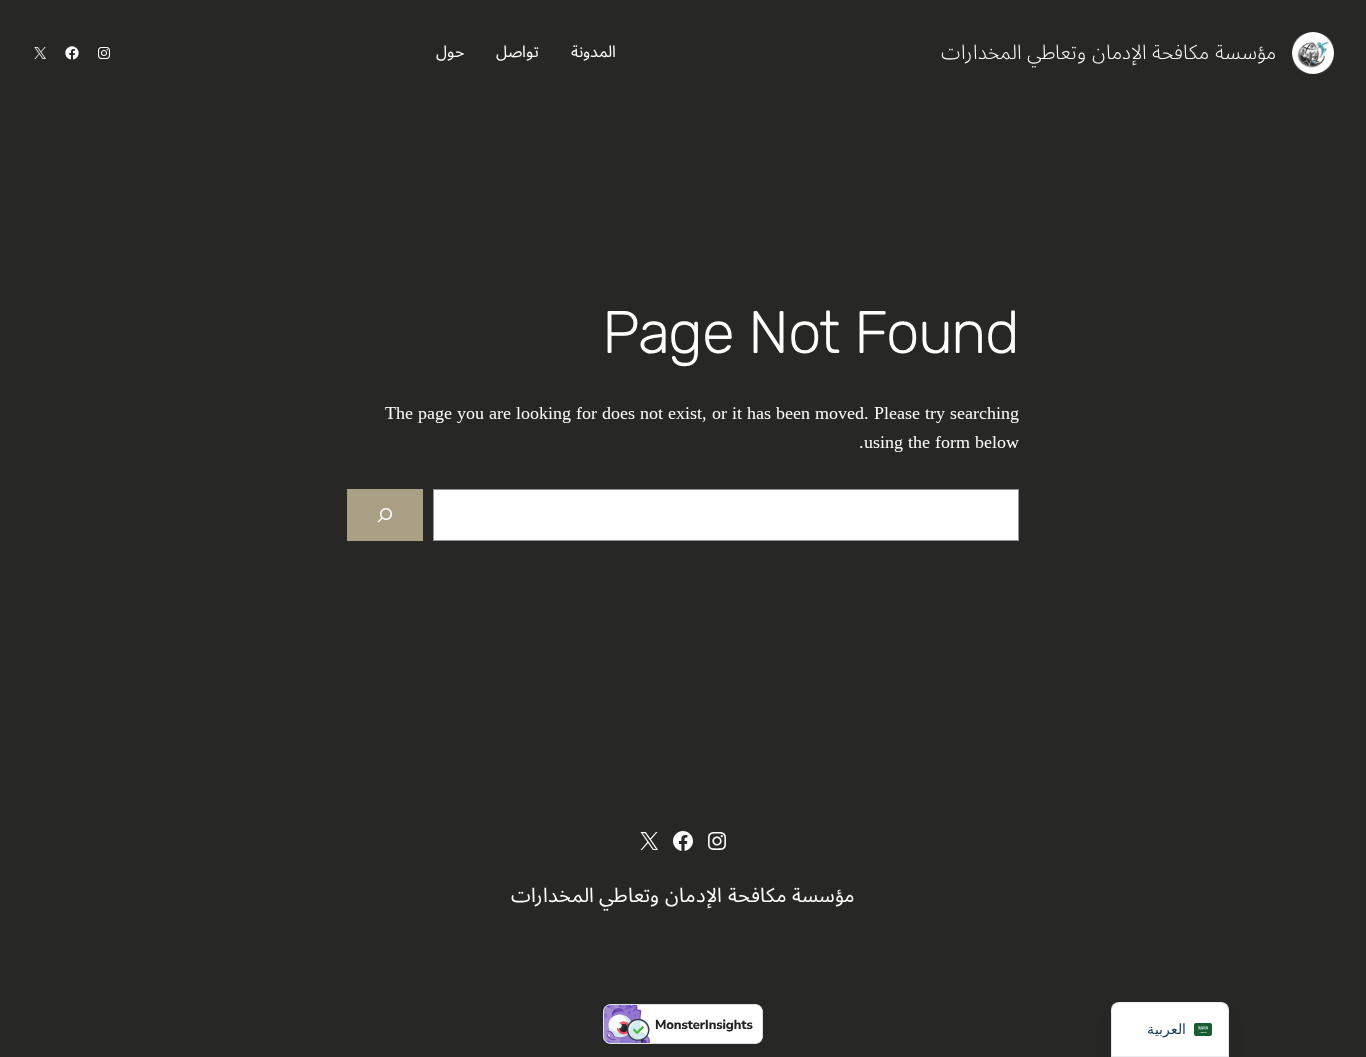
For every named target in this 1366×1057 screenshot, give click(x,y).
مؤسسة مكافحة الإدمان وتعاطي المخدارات (1108, 53)
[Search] (385, 515)
